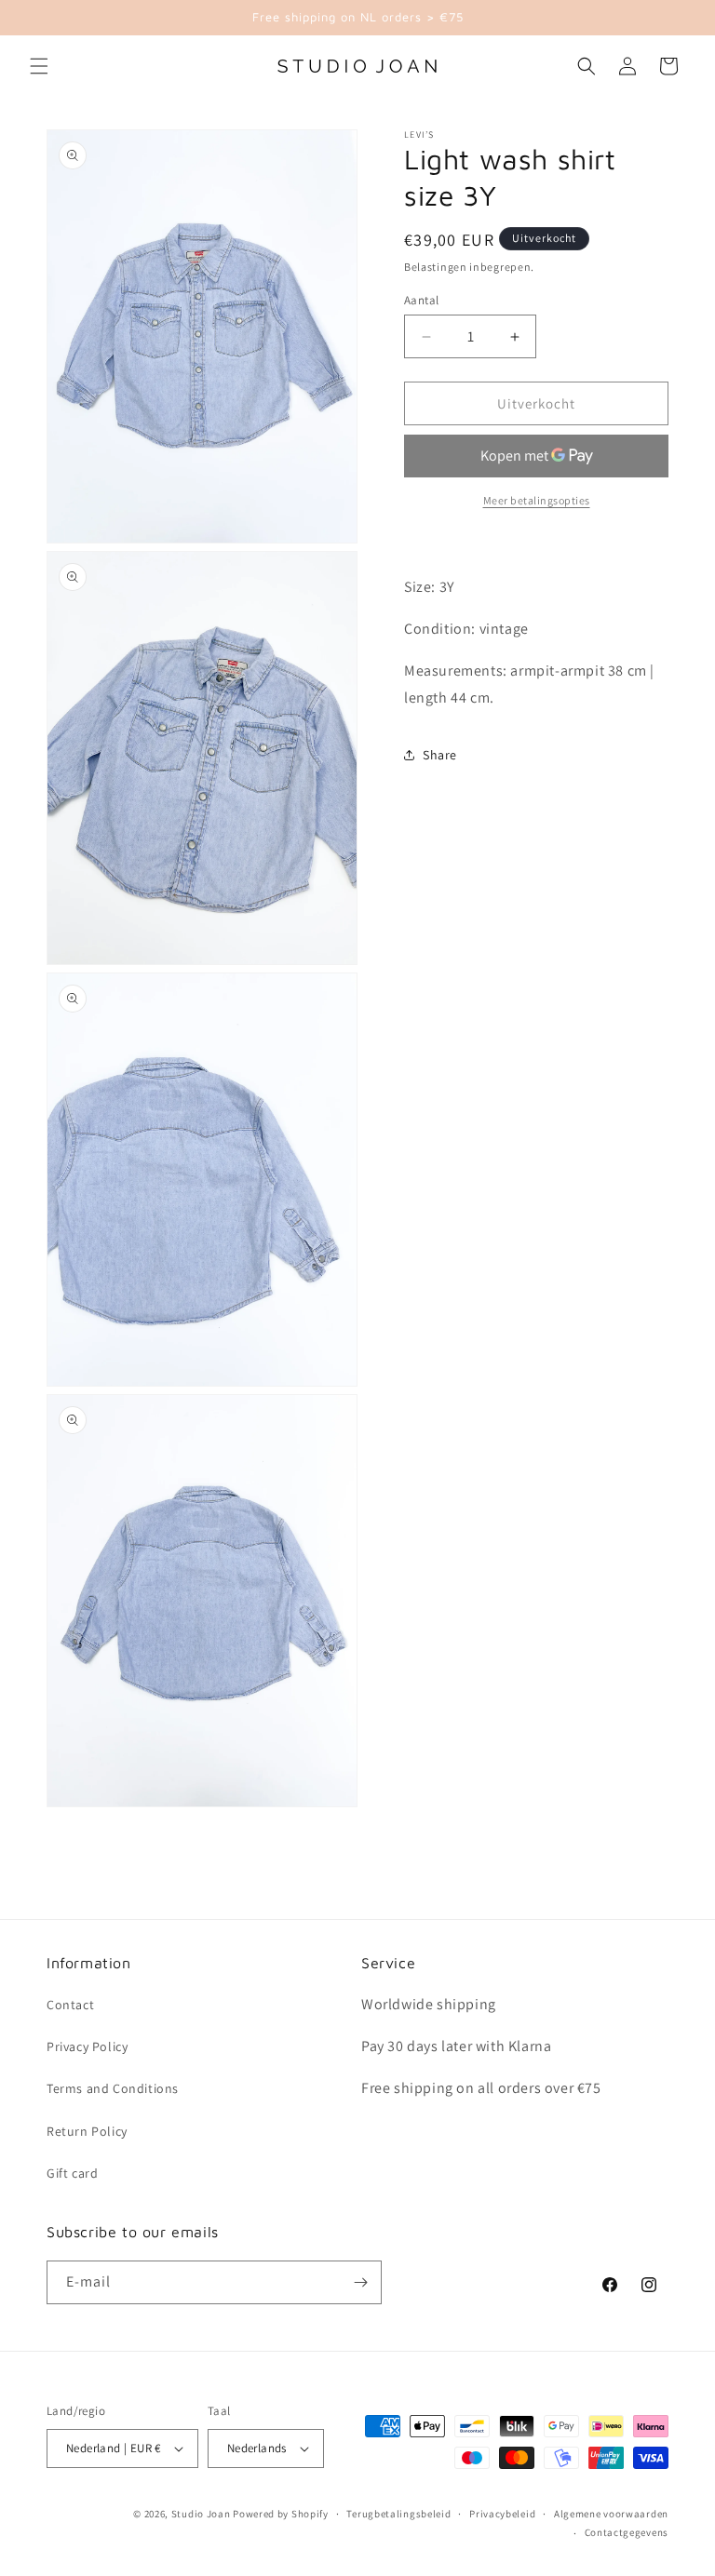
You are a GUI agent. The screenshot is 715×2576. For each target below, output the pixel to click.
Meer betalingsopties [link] (537, 500)
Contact (70, 2005)
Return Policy (87, 2131)
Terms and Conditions (113, 2088)
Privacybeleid (502, 2514)
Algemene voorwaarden (611, 2514)
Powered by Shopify (281, 2514)
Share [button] (440, 755)
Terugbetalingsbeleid (398, 2514)
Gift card (72, 2173)
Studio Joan (201, 2514)
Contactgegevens (627, 2532)
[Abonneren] (360, 2282)
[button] (39, 66)
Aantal (421, 300)
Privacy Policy (87, 2046)
